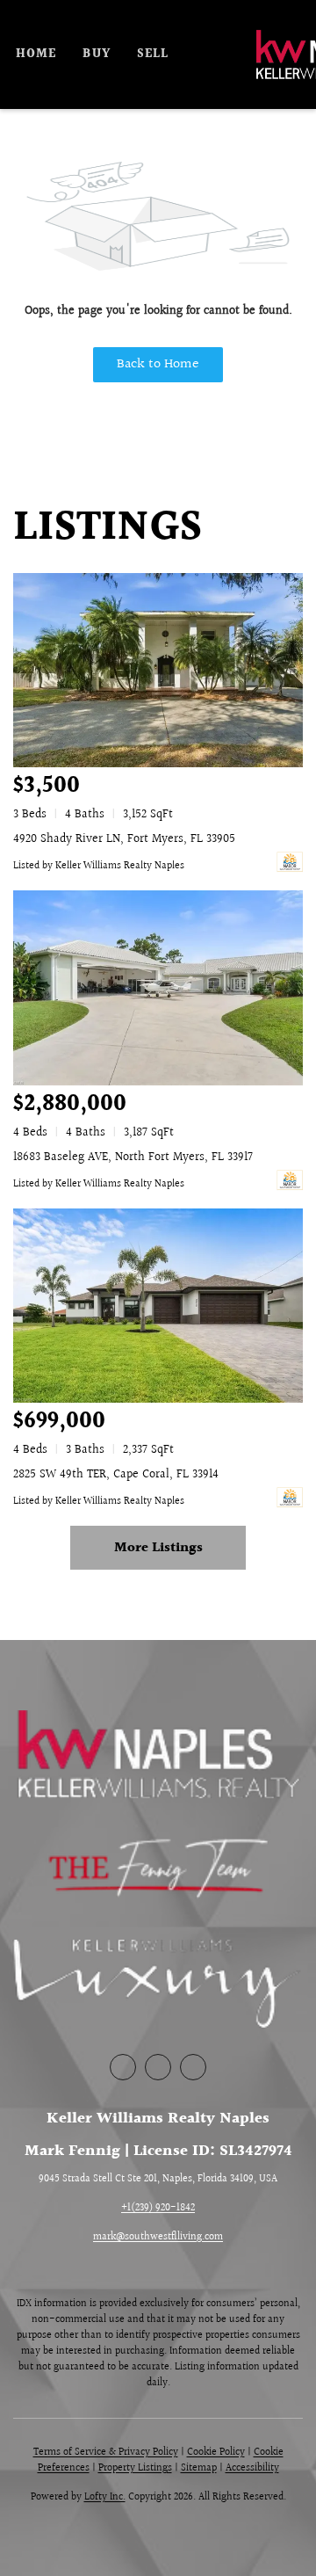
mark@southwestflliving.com (158, 2237)
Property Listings (135, 2468)
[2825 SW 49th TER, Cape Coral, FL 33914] (158, 1306)
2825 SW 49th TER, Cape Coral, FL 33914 (116, 1475)
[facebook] (123, 2067)
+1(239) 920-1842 (158, 2208)
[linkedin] (158, 2067)
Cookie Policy (216, 2453)
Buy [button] (96, 54)
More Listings (158, 1548)
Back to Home (158, 364)
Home (36, 54)
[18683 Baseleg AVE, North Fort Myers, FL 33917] (158, 987)
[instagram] (193, 2067)
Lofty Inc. (105, 2497)
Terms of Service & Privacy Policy (106, 2453)
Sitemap (199, 2468)
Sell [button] (153, 54)
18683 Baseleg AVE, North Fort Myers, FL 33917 (133, 1157)
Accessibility (252, 2468)
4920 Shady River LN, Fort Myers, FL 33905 (124, 839)
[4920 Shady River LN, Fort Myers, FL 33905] (158, 670)
